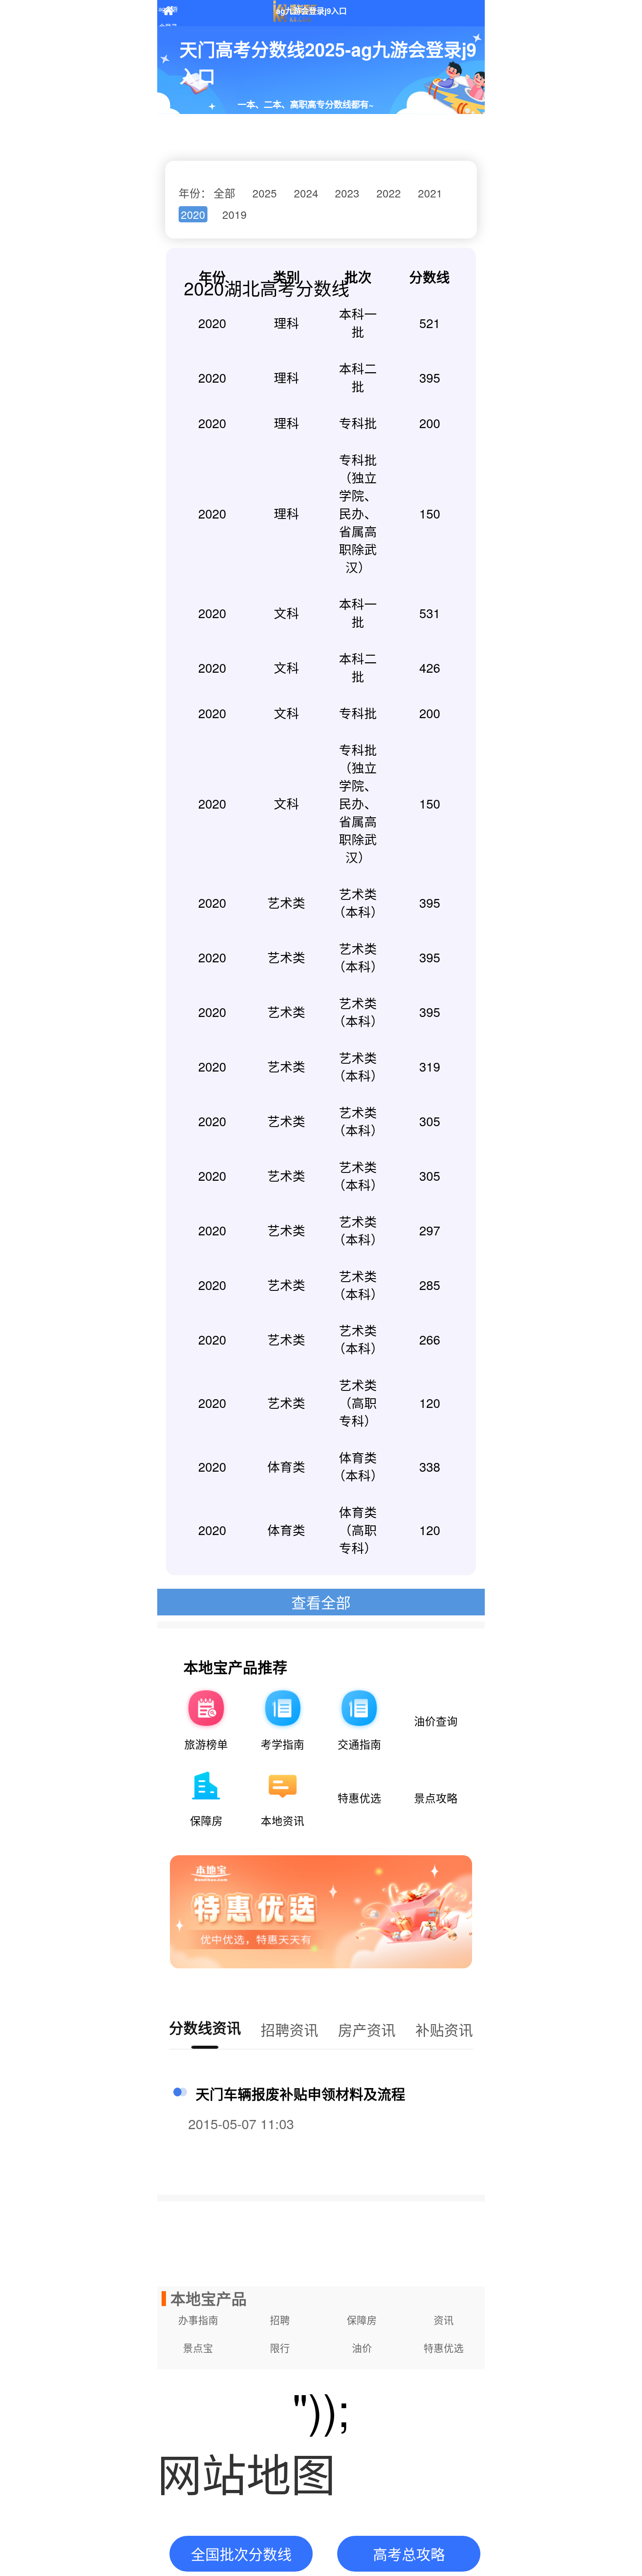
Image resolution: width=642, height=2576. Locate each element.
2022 (389, 193)
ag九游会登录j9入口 (168, 13)
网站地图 (246, 2472)
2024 (306, 193)
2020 (193, 214)
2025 (265, 193)
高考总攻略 (409, 2554)
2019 (235, 214)
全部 (224, 193)
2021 (430, 193)
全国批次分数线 (241, 2554)
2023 (347, 193)
